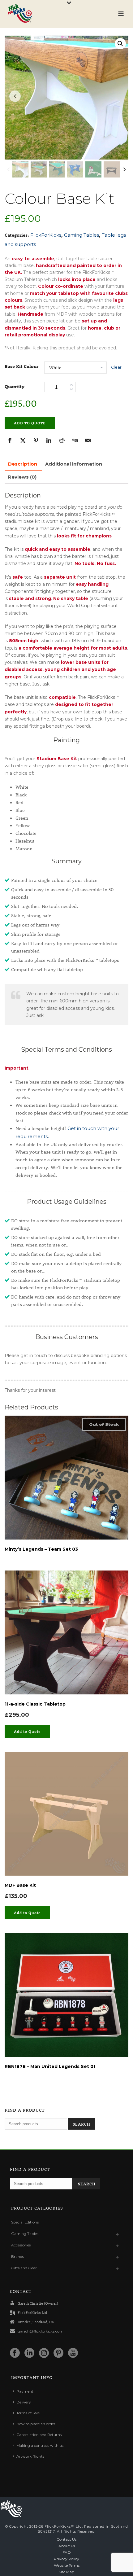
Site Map (66, 2572)
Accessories (21, 2245)
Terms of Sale (28, 2413)
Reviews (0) (22, 477)
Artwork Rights (30, 2456)
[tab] (23, 464)
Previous (15, 96)
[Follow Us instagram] (44, 2353)
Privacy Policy (66, 2559)
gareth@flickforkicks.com (41, 2331)
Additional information (74, 464)
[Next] (124, 169)
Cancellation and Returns (39, 2435)
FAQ (67, 2552)
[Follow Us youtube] (73, 2353)
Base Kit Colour (21, 366)
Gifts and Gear (24, 2268)
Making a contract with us (40, 2445)
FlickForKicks (46, 235)
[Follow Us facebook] (15, 2353)
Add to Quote (30, 423)
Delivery (24, 2402)
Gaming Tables (82, 235)
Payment (25, 2391)
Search (82, 2124)
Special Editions (25, 2222)
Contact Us (66, 2539)
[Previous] (9, 169)
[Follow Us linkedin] (29, 2353)
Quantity (15, 386)
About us (67, 2546)
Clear (116, 367)
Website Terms (67, 2565)
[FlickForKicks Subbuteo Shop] (11, 2509)
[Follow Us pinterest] (58, 2353)
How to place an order (36, 2424)
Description (23, 464)
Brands (17, 2256)
